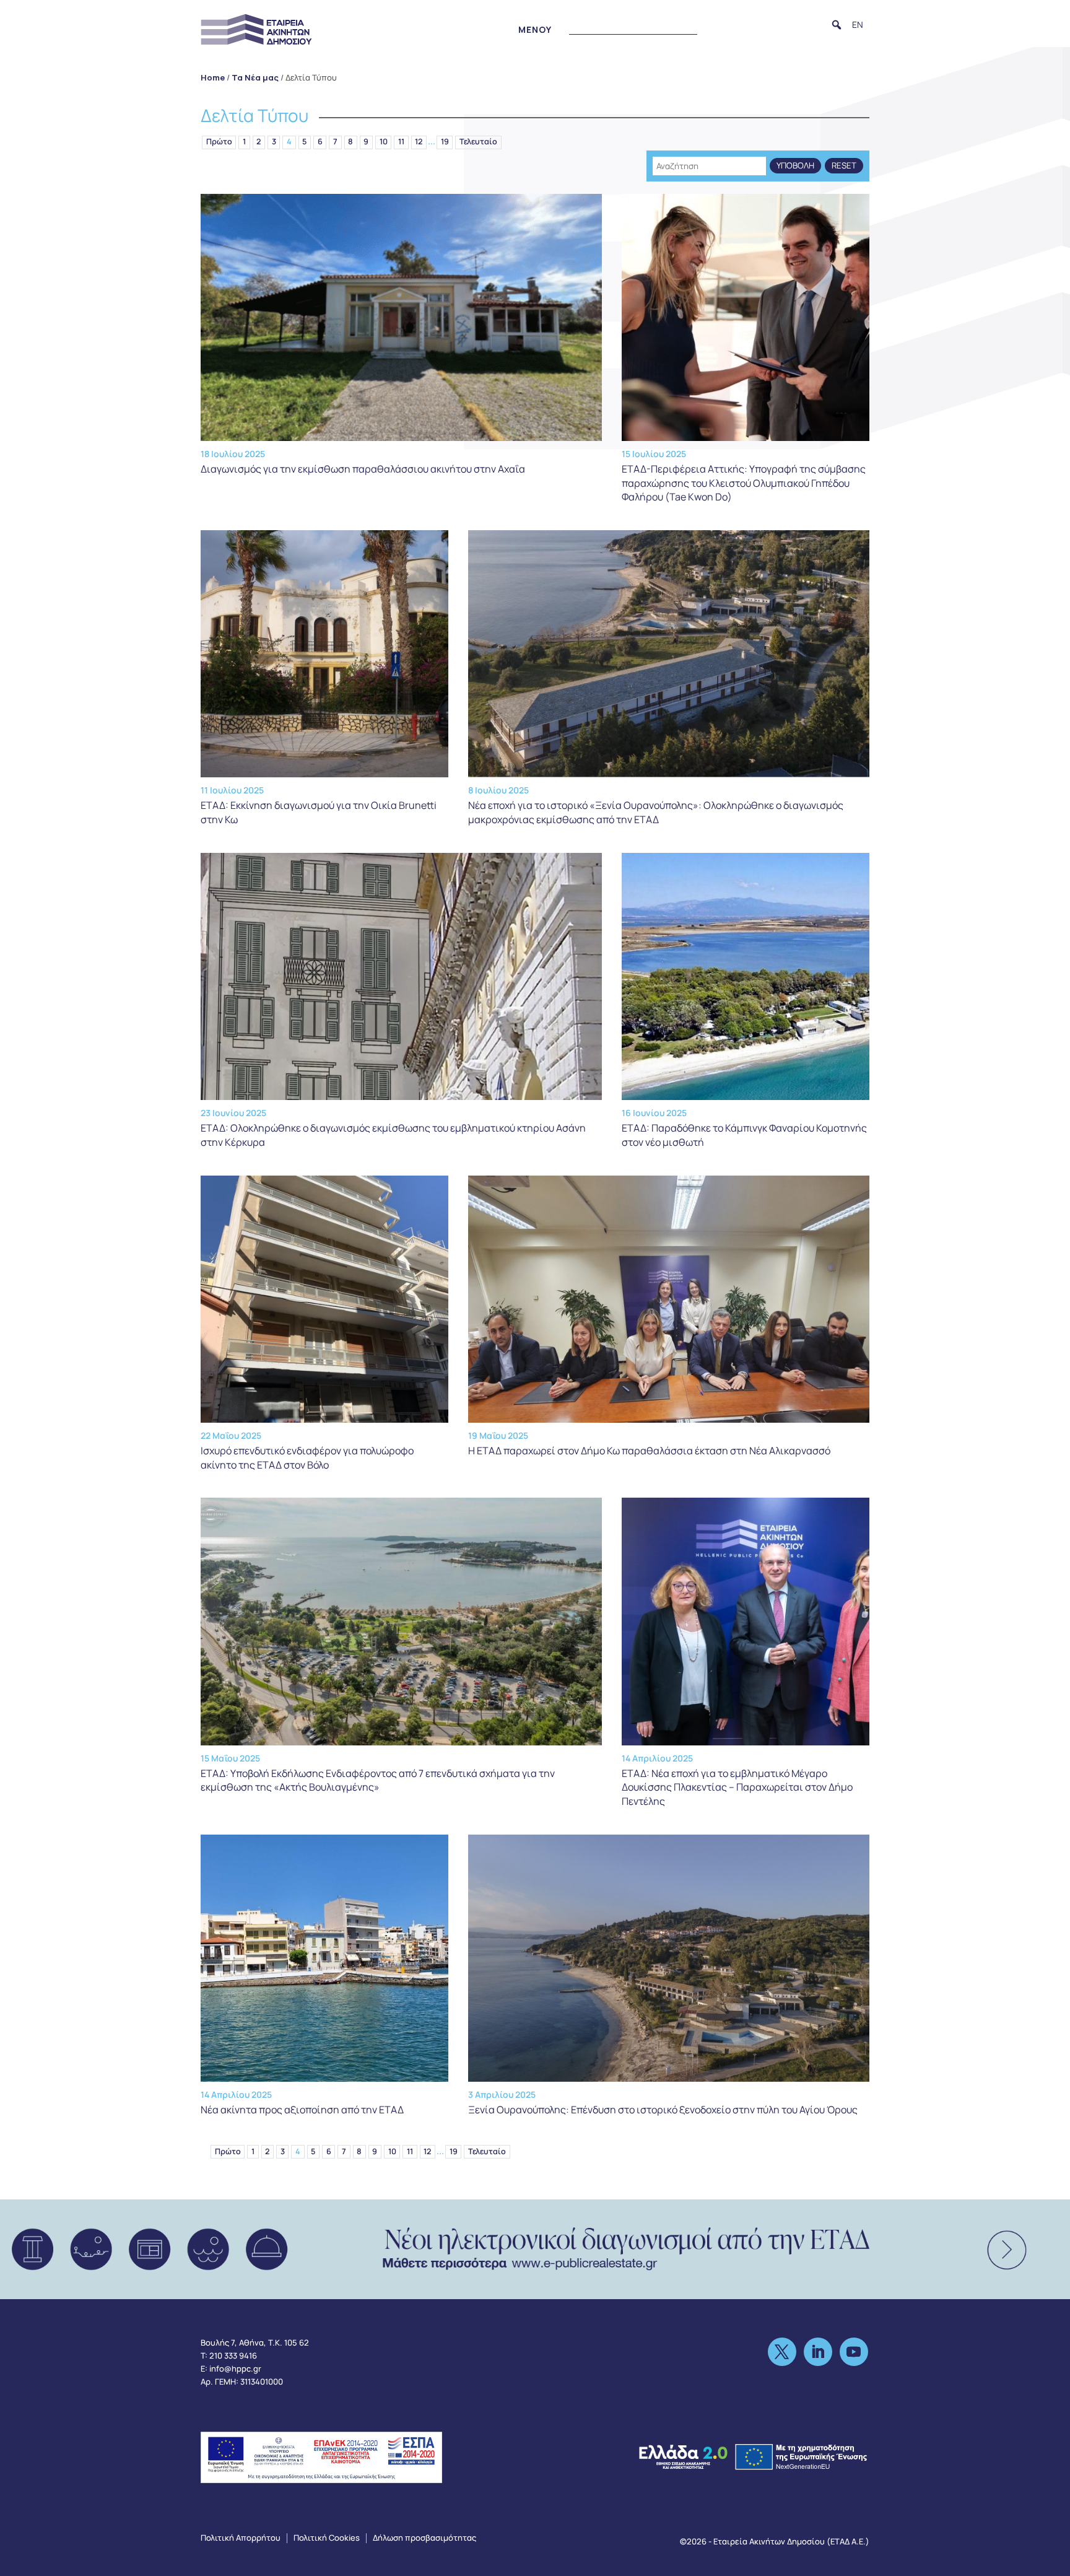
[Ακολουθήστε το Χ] (782, 2352)
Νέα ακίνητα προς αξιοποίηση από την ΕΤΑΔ (302, 2110)
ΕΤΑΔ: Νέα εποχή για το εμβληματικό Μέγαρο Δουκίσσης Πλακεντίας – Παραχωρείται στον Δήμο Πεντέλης (737, 1787)
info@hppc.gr (235, 2369)
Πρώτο (219, 142)
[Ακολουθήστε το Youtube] (854, 2352)
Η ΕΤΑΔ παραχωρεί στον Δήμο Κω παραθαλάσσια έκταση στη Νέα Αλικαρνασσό (649, 1451)
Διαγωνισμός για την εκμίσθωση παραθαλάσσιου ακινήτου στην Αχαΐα (363, 469)
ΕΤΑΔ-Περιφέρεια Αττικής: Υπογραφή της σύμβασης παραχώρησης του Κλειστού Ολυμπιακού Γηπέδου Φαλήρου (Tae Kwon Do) (744, 483)
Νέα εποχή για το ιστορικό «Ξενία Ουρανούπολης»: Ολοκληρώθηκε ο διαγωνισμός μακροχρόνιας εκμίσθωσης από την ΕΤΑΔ (656, 812)
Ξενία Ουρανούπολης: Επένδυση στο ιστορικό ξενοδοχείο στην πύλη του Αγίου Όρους (663, 2110)
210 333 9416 (233, 2356)
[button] (837, 25)
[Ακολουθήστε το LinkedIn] (818, 2352)
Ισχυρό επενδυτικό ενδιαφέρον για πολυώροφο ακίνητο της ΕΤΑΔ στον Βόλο (307, 1457)
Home (213, 77)
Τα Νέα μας (255, 77)
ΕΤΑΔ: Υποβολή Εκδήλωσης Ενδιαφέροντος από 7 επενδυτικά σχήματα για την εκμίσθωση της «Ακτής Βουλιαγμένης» (378, 1780)
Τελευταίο (478, 142)
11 (401, 142)
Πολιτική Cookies (327, 2538)
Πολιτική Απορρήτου (241, 2538)
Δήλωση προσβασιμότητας (424, 2538)
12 (419, 142)
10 (384, 142)
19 (445, 142)
